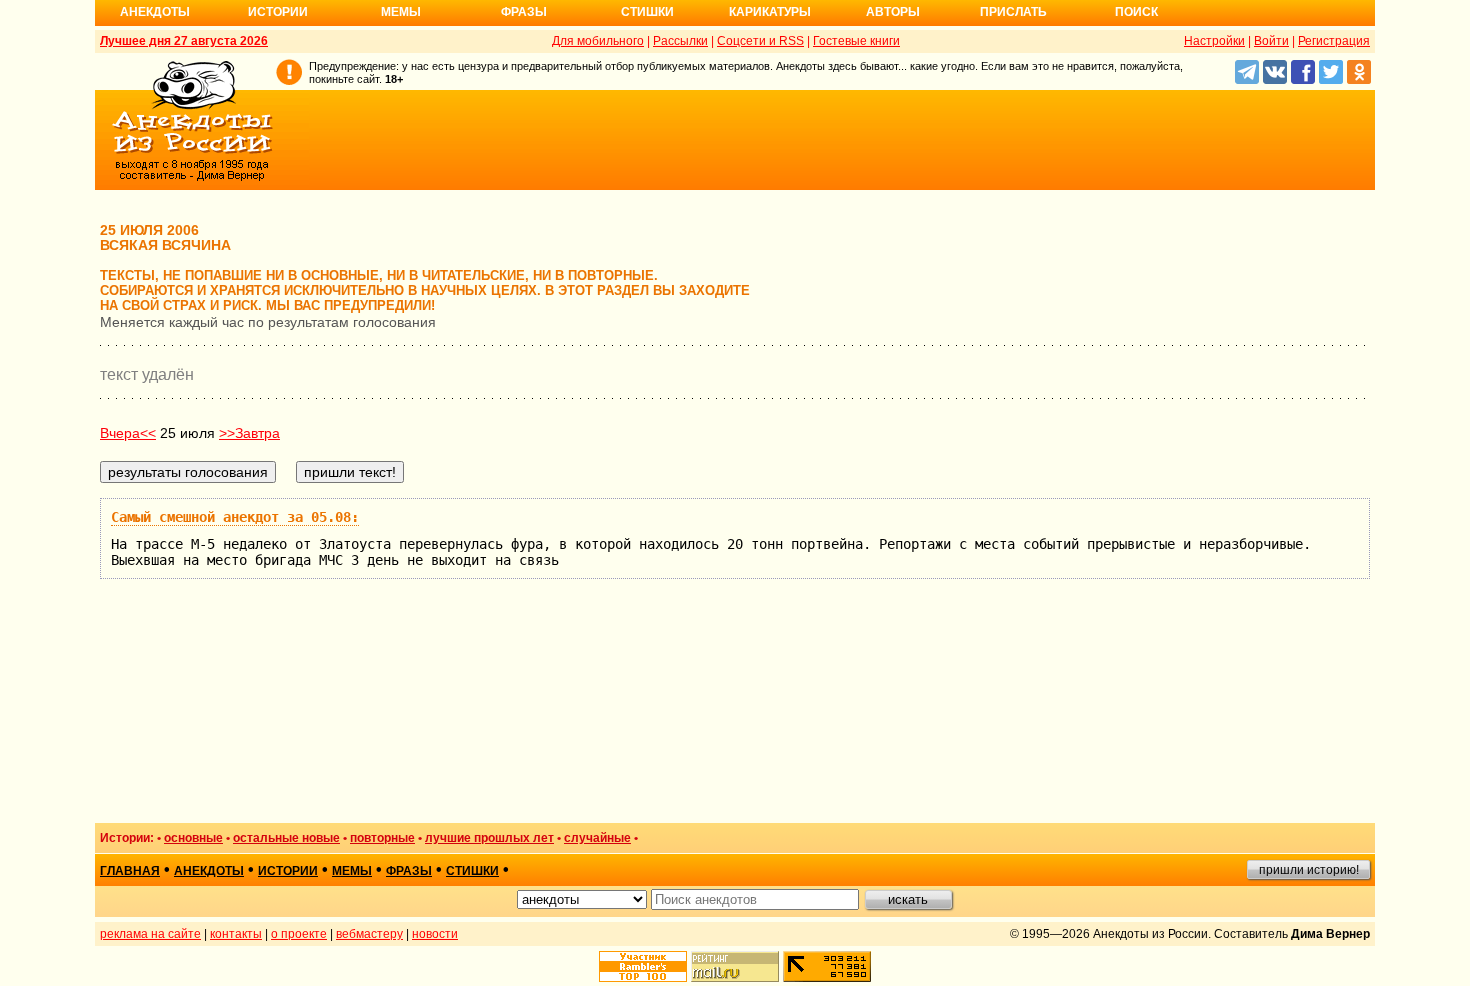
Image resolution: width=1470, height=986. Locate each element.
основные (193, 838)
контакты (236, 934)
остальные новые (286, 838)
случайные (597, 838)
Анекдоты (155, 12)
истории (288, 871)
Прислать (1013, 12)
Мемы (401, 12)
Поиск (1136, 12)
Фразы (524, 12)
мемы (352, 871)
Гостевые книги (856, 41)
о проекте (299, 934)
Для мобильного (598, 41)
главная (130, 871)
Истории (278, 12)
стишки (472, 871)
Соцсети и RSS (760, 41)
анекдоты (209, 871)
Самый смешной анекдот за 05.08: (235, 517)
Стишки (647, 12)
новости (435, 934)
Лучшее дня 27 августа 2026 (184, 41)
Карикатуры (770, 12)
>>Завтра (249, 433)
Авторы (893, 12)
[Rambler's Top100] (643, 966)
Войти (1271, 41)
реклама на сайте (150, 934)
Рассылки (680, 41)
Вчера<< (128, 433)
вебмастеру (369, 934)
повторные (382, 838)
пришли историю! (1309, 870)
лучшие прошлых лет (489, 838)
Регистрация (1334, 41)
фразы (409, 871)
